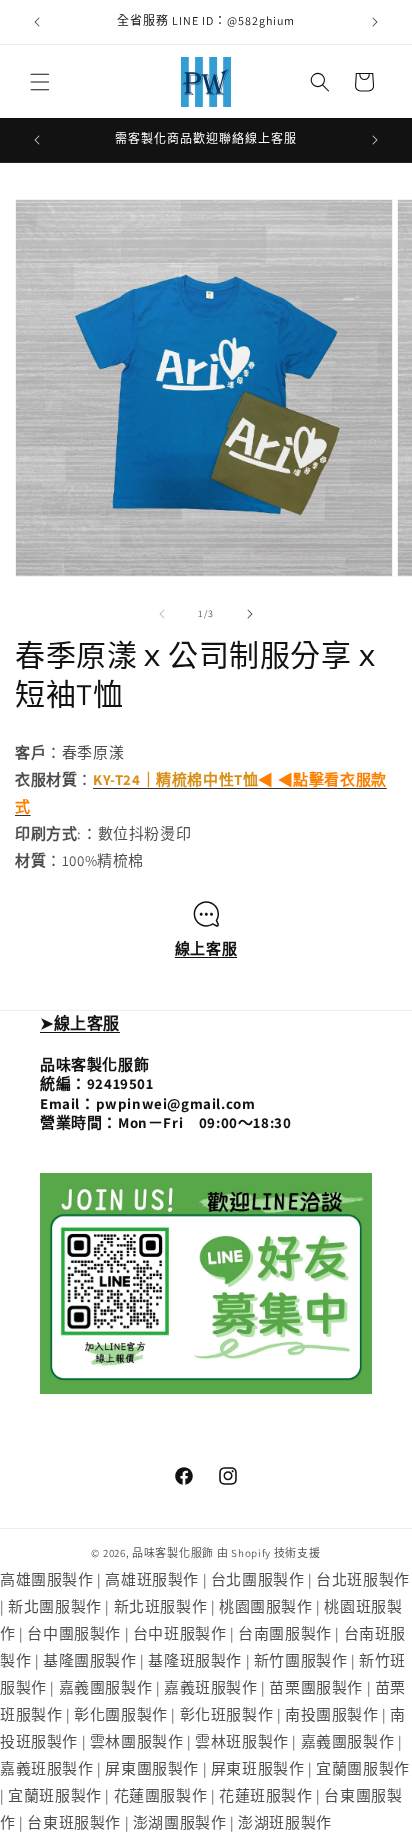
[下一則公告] (375, 22)
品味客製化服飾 (173, 1553)
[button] (40, 82)
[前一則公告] (37, 22)
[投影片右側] (250, 614)
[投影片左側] (162, 614)
